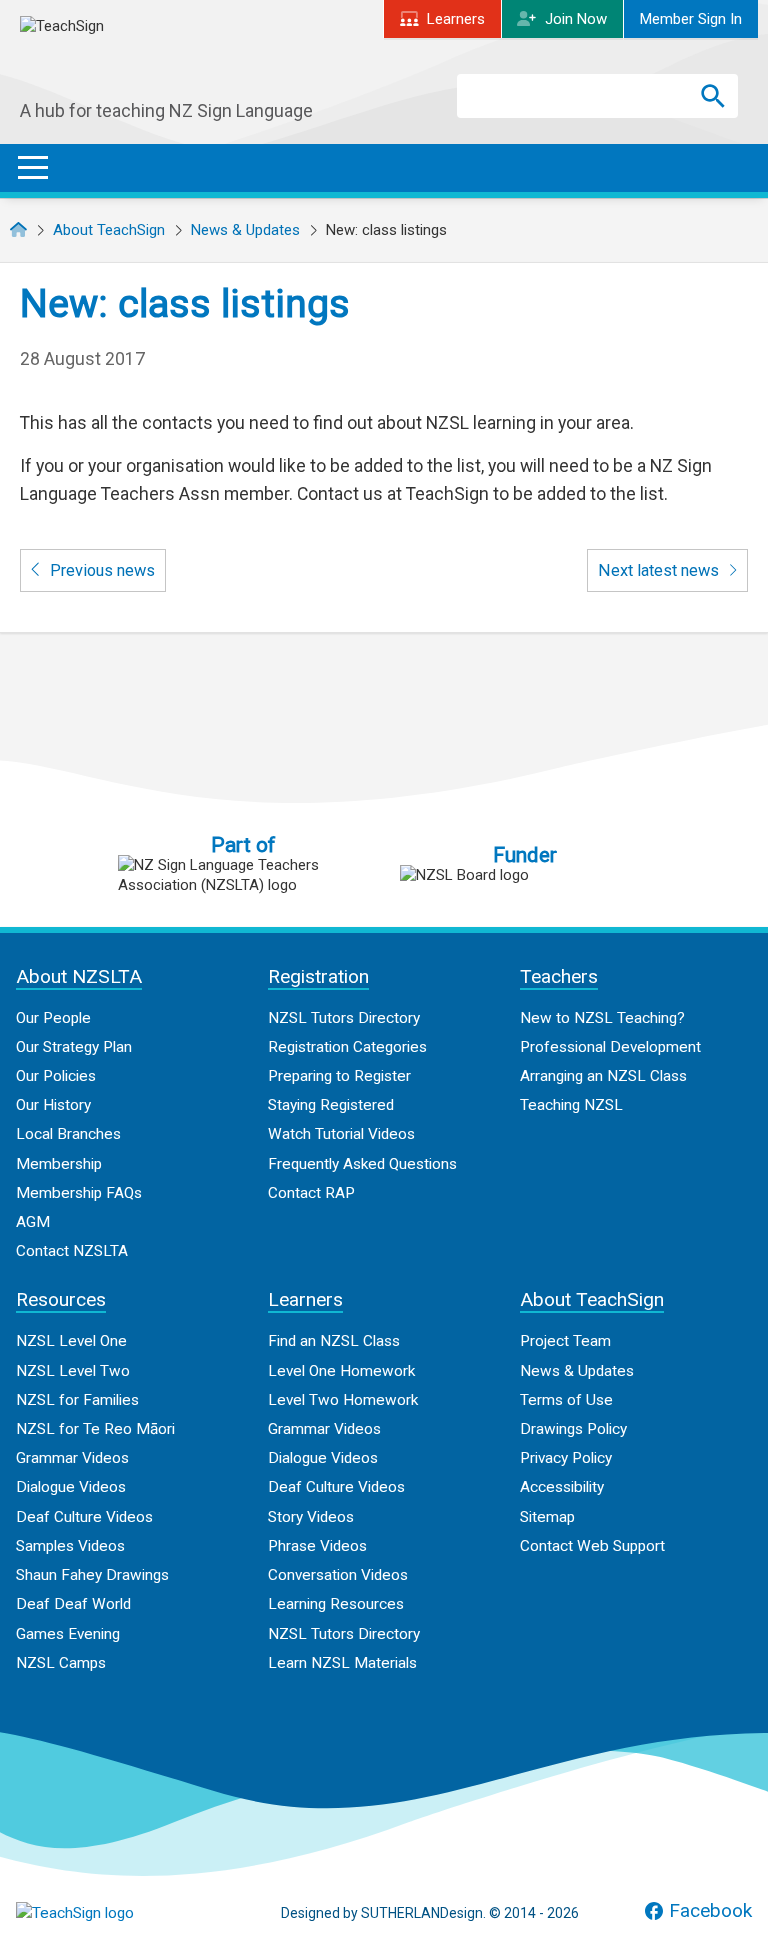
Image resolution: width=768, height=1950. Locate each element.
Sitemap (547, 1517)
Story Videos (311, 1517)
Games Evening (68, 1634)
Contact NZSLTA (72, 1251)
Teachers (559, 976)
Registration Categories (347, 1047)
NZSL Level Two (73, 1371)
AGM (33, 1222)
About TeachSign (109, 230)
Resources (61, 1299)
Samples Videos (70, 1546)
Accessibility (562, 1487)
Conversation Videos (338, 1575)
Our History (53, 1105)
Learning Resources (336, 1604)
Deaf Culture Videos (84, 1517)
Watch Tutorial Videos (341, 1134)
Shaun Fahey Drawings (92, 1575)
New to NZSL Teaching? (602, 1018)
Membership (59, 1164)
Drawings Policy (573, 1429)
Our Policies (56, 1076)
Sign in (691, 19)
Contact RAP (311, 1193)
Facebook (710, 1911)
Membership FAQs (79, 1193)
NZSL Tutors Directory (344, 1018)
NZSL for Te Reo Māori (95, 1429)
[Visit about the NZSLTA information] (243, 875)
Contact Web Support (592, 1546)
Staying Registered (331, 1105)
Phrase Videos (317, 1546)
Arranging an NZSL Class (603, 1076)
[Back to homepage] (170, 58)
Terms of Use (566, 1400)
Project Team (565, 1341)
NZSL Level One (71, 1341)
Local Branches (68, 1134)
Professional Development (610, 1047)
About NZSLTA (79, 976)
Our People (53, 1018)
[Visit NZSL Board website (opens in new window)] (525, 875)
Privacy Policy (566, 1458)
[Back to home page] (116, 1913)
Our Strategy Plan (74, 1047)
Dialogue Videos (71, 1487)
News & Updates (245, 230)
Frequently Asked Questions (362, 1164)
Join (576, 19)
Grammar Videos (72, 1458)
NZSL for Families (77, 1400)
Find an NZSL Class (334, 1341)
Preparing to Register (339, 1076)
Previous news (100, 570)
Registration (318, 976)
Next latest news (660, 570)
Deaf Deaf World (73, 1604)
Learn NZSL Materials (342, 1663)
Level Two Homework (343, 1400)
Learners (456, 19)
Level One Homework (341, 1371)
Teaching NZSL (571, 1105)
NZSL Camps (61, 1663)
